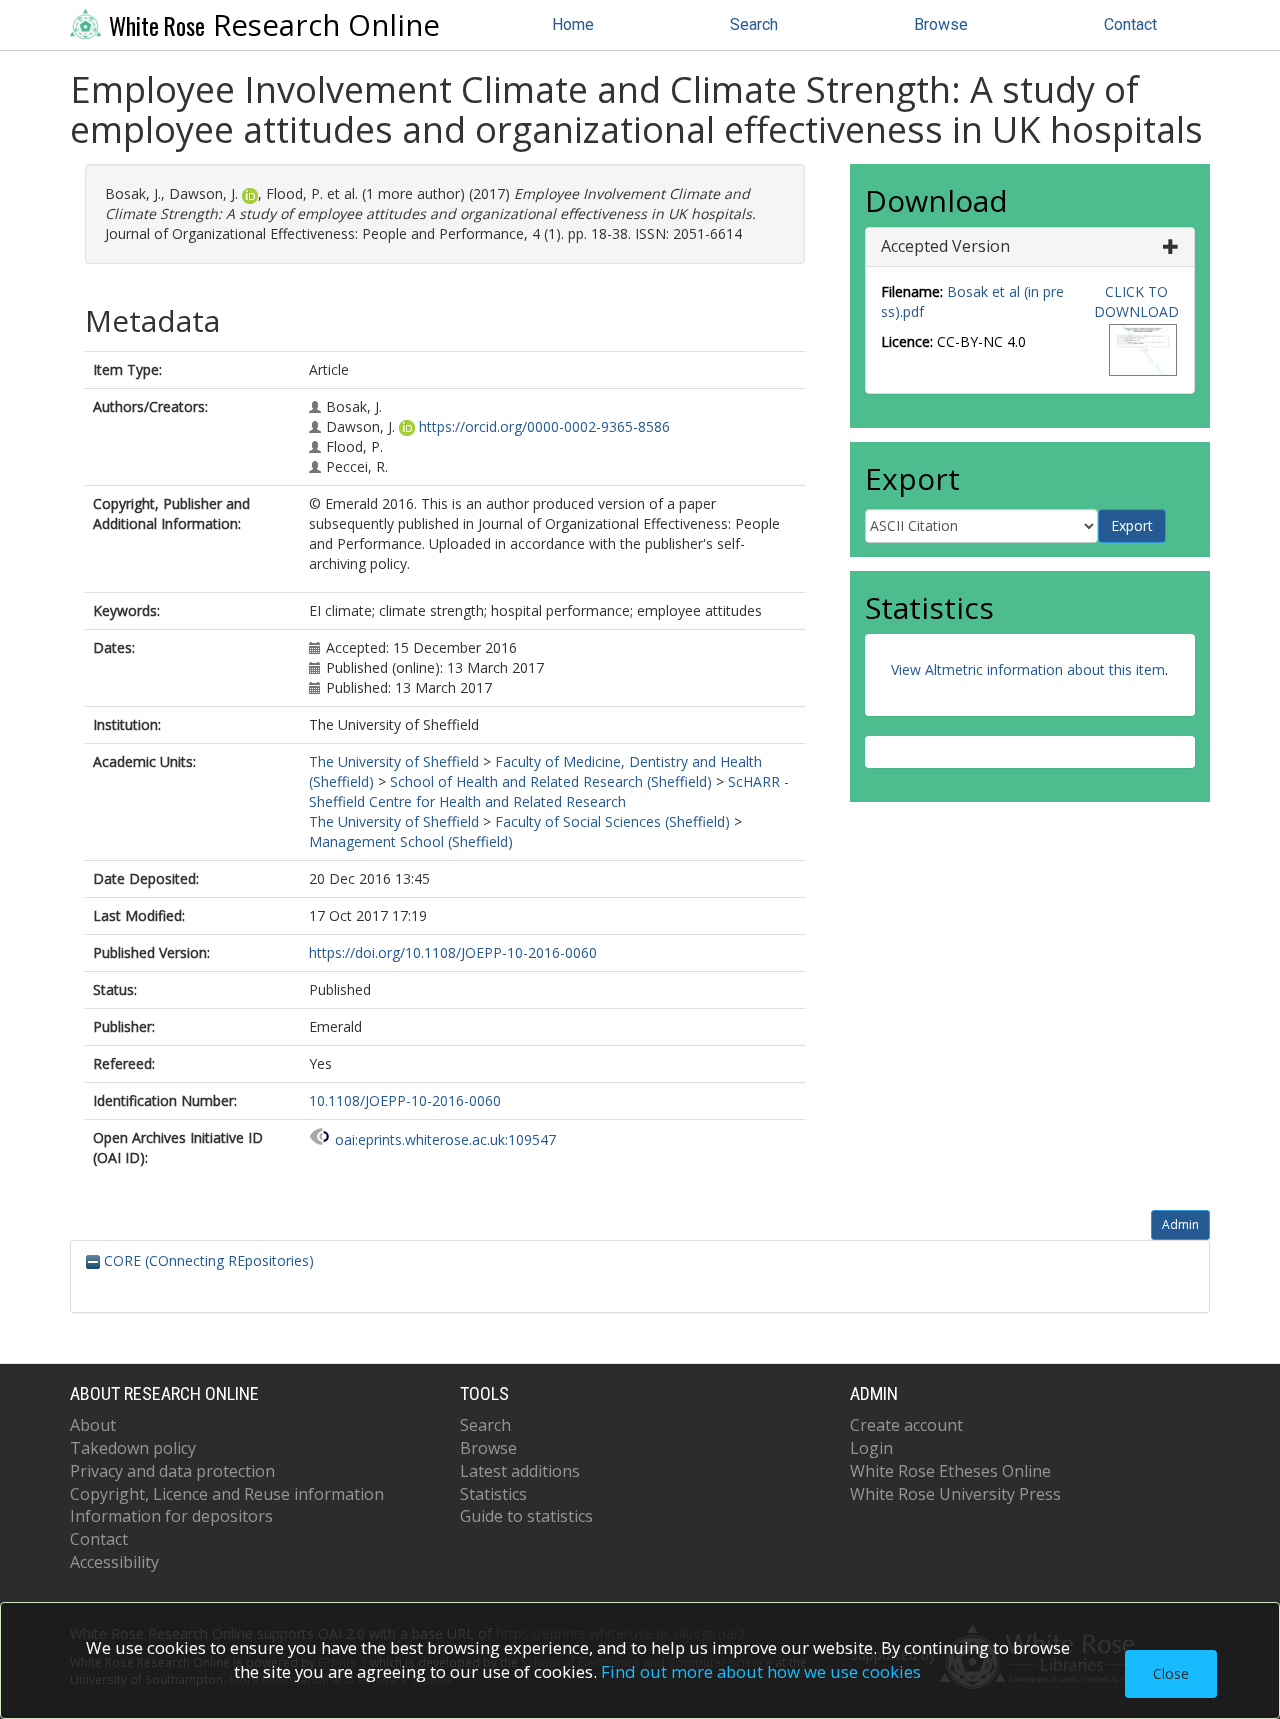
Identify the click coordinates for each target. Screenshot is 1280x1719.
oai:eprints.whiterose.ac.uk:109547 (445, 1139)
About (93, 1425)
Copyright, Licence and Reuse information (227, 1494)
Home (573, 24)
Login (871, 1448)
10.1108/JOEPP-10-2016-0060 (405, 1100)
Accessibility (114, 1562)
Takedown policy (133, 1448)
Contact (1130, 24)
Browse (941, 24)
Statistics (493, 1494)
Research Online (274, 25)
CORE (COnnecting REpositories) (207, 1260)
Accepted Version (945, 246)
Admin (1180, 1224)
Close (1171, 1673)
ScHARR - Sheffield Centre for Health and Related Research (549, 791)
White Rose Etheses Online (950, 1471)
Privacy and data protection (172, 1471)
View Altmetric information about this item (1028, 669)
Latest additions (520, 1471)
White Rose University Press (955, 1494)
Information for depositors (171, 1516)
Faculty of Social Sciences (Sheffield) (612, 821)
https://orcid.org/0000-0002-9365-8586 (544, 426)
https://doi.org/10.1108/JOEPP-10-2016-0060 (453, 952)
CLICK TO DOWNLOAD (1136, 301)
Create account (906, 1425)
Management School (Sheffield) (411, 841)
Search (754, 24)
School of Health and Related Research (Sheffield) (551, 781)
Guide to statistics (526, 1516)
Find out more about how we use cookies (761, 1671)
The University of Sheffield (394, 761)
